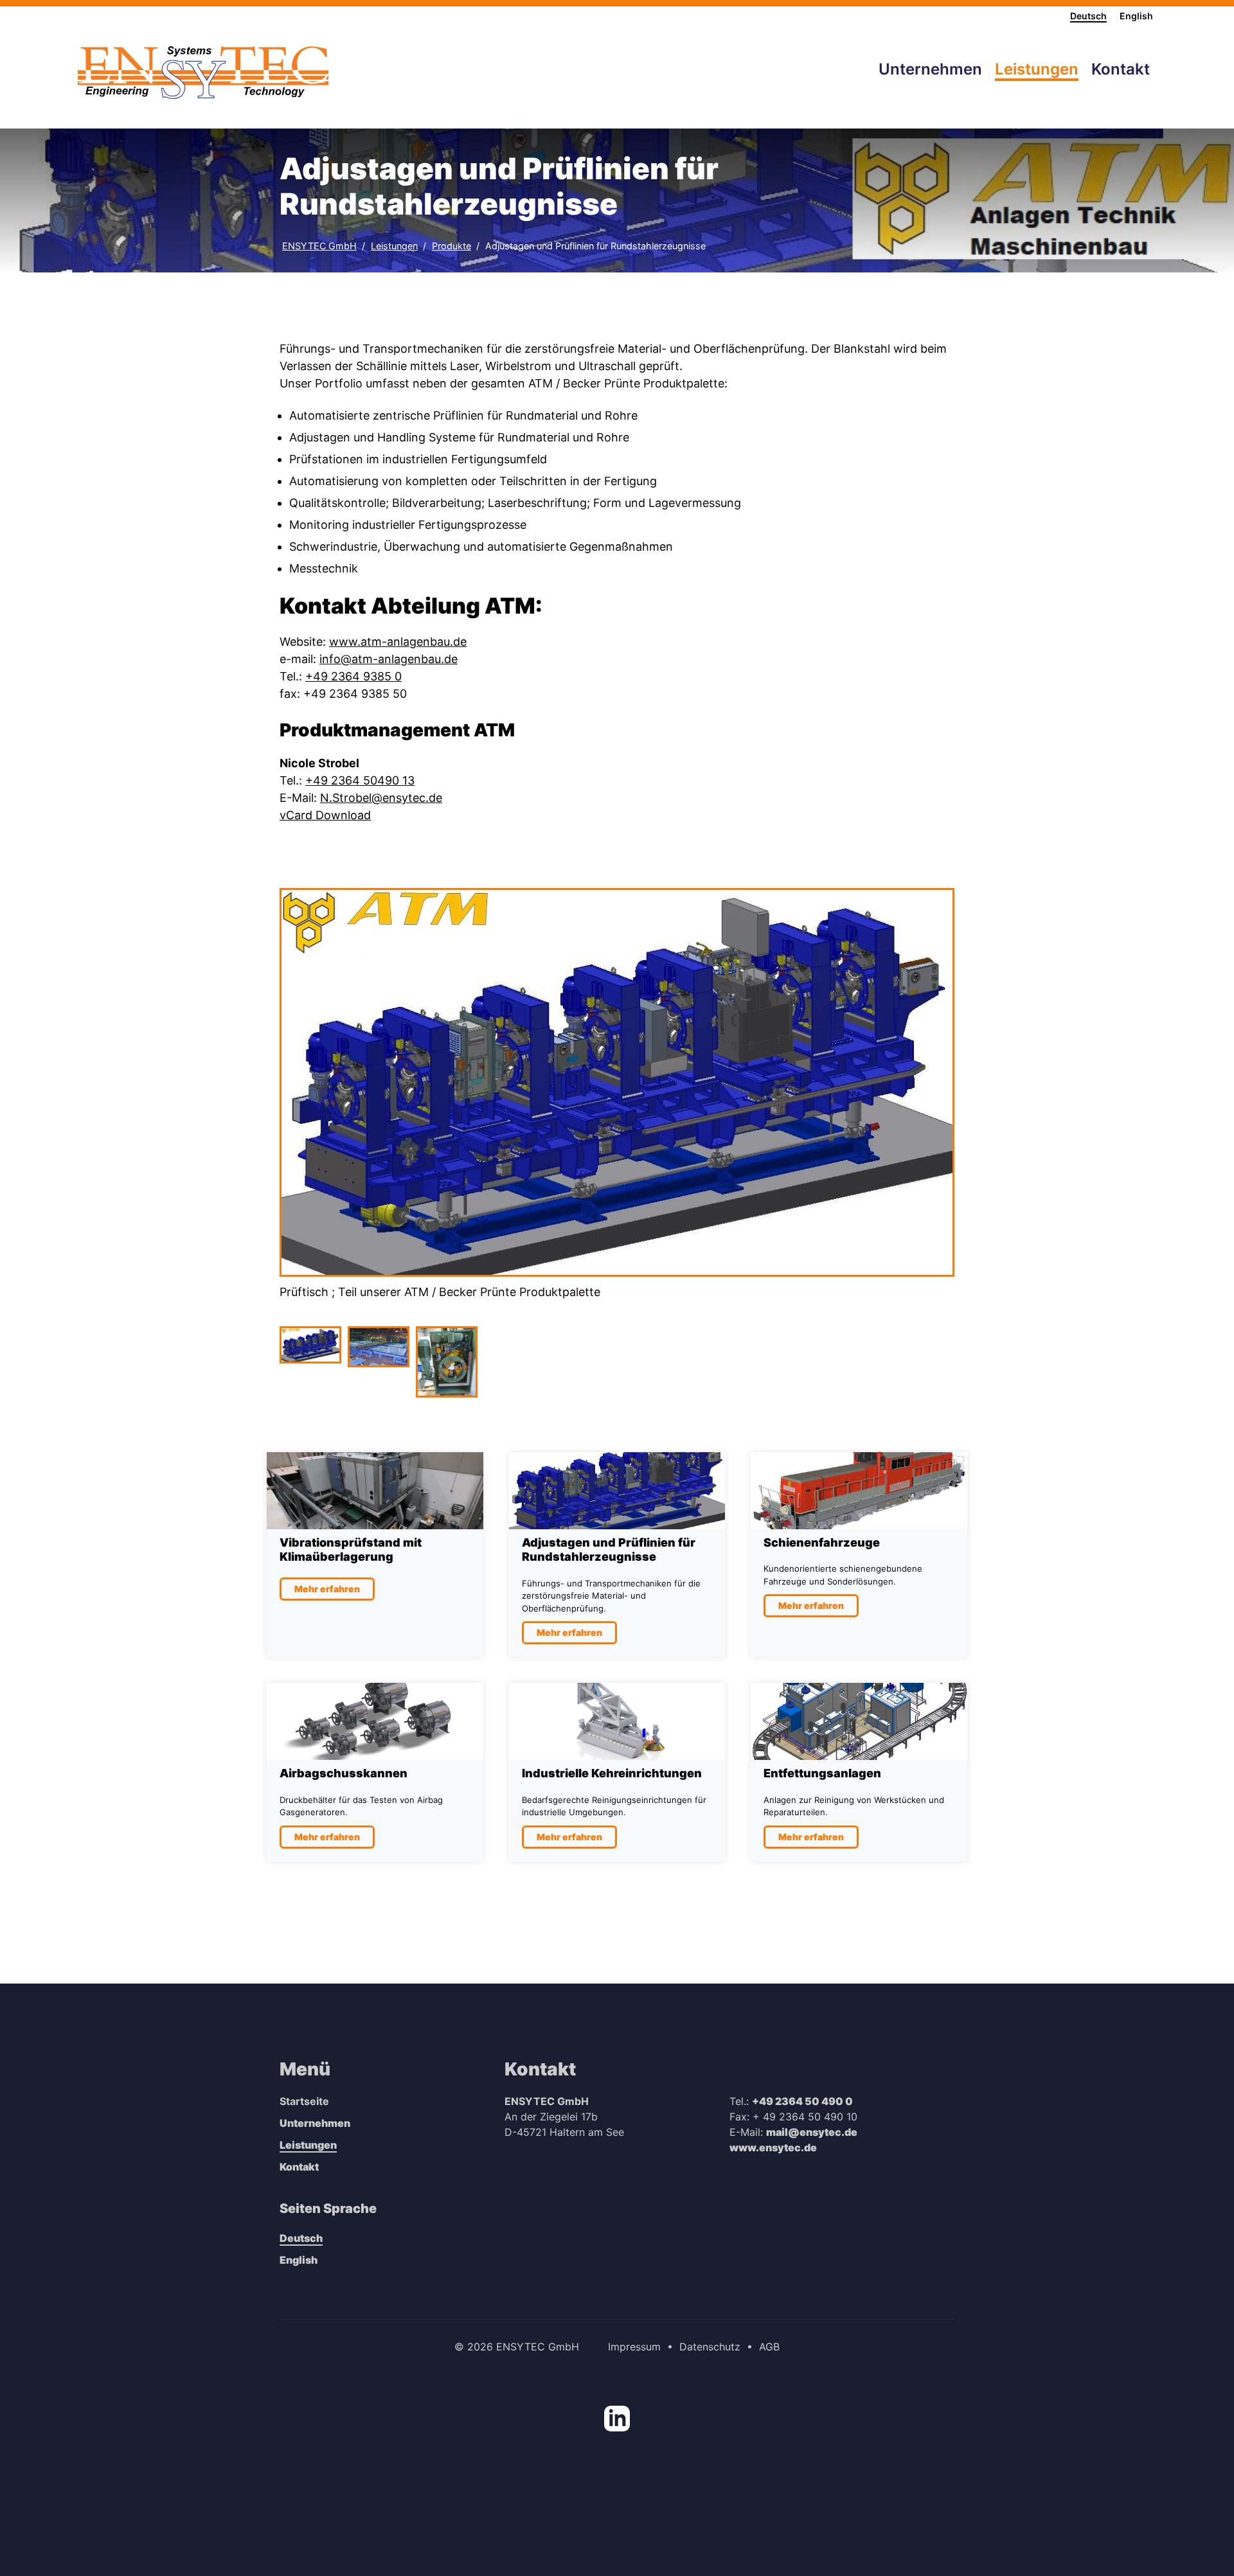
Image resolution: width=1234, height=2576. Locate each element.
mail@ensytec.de (812, 2132)
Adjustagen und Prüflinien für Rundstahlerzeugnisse (595, 246)
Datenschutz (710, 2347)
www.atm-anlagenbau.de (398, 642)
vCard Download (325, 815)
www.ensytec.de (773, 2147)
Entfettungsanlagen (822, 1773)
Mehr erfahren (327, 1589)
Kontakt (299, 2167)
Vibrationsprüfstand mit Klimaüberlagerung (351, 1550)
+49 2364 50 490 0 (802, 2101)
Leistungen (394, 246)
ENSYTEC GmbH (319, 246)
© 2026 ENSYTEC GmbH (517, 2347)
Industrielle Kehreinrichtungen (612, 1773)
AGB (769, 2347)
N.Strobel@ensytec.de (381, 798)
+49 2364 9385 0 (353, 676)
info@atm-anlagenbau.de (389, 659)
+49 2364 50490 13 (360, 780)
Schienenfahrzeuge (822, 1542)
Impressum (634, 2347)
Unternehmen (315, 2123)
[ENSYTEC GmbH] (203, 73)
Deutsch (1088, 16)
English (1136, 16)
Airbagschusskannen (344, 1773)
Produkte (452, 246)
